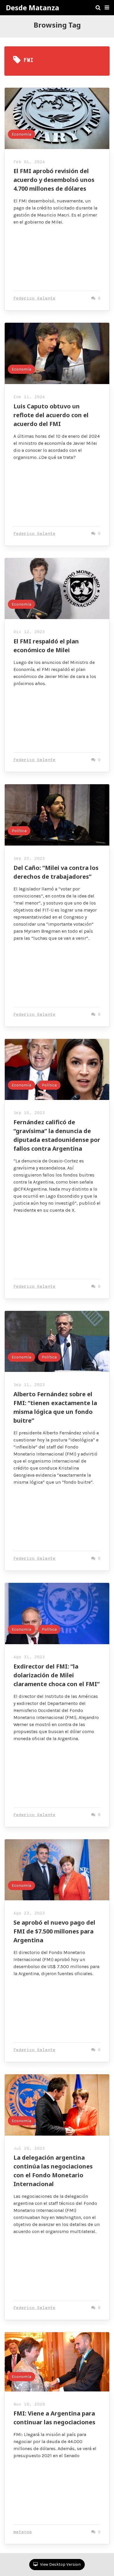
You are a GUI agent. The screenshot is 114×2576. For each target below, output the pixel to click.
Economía (21, 134)
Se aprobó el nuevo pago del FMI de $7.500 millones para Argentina (54, 1931)
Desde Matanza (32, 8)
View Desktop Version (60, 2564)
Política (19, 831)
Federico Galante (34, 299)
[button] (107, 8)
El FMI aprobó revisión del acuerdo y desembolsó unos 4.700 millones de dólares (54, 180)
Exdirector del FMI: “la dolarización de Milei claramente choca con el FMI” (57, 1675)
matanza (23, 2532)
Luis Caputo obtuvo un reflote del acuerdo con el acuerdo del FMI (51, 415)
